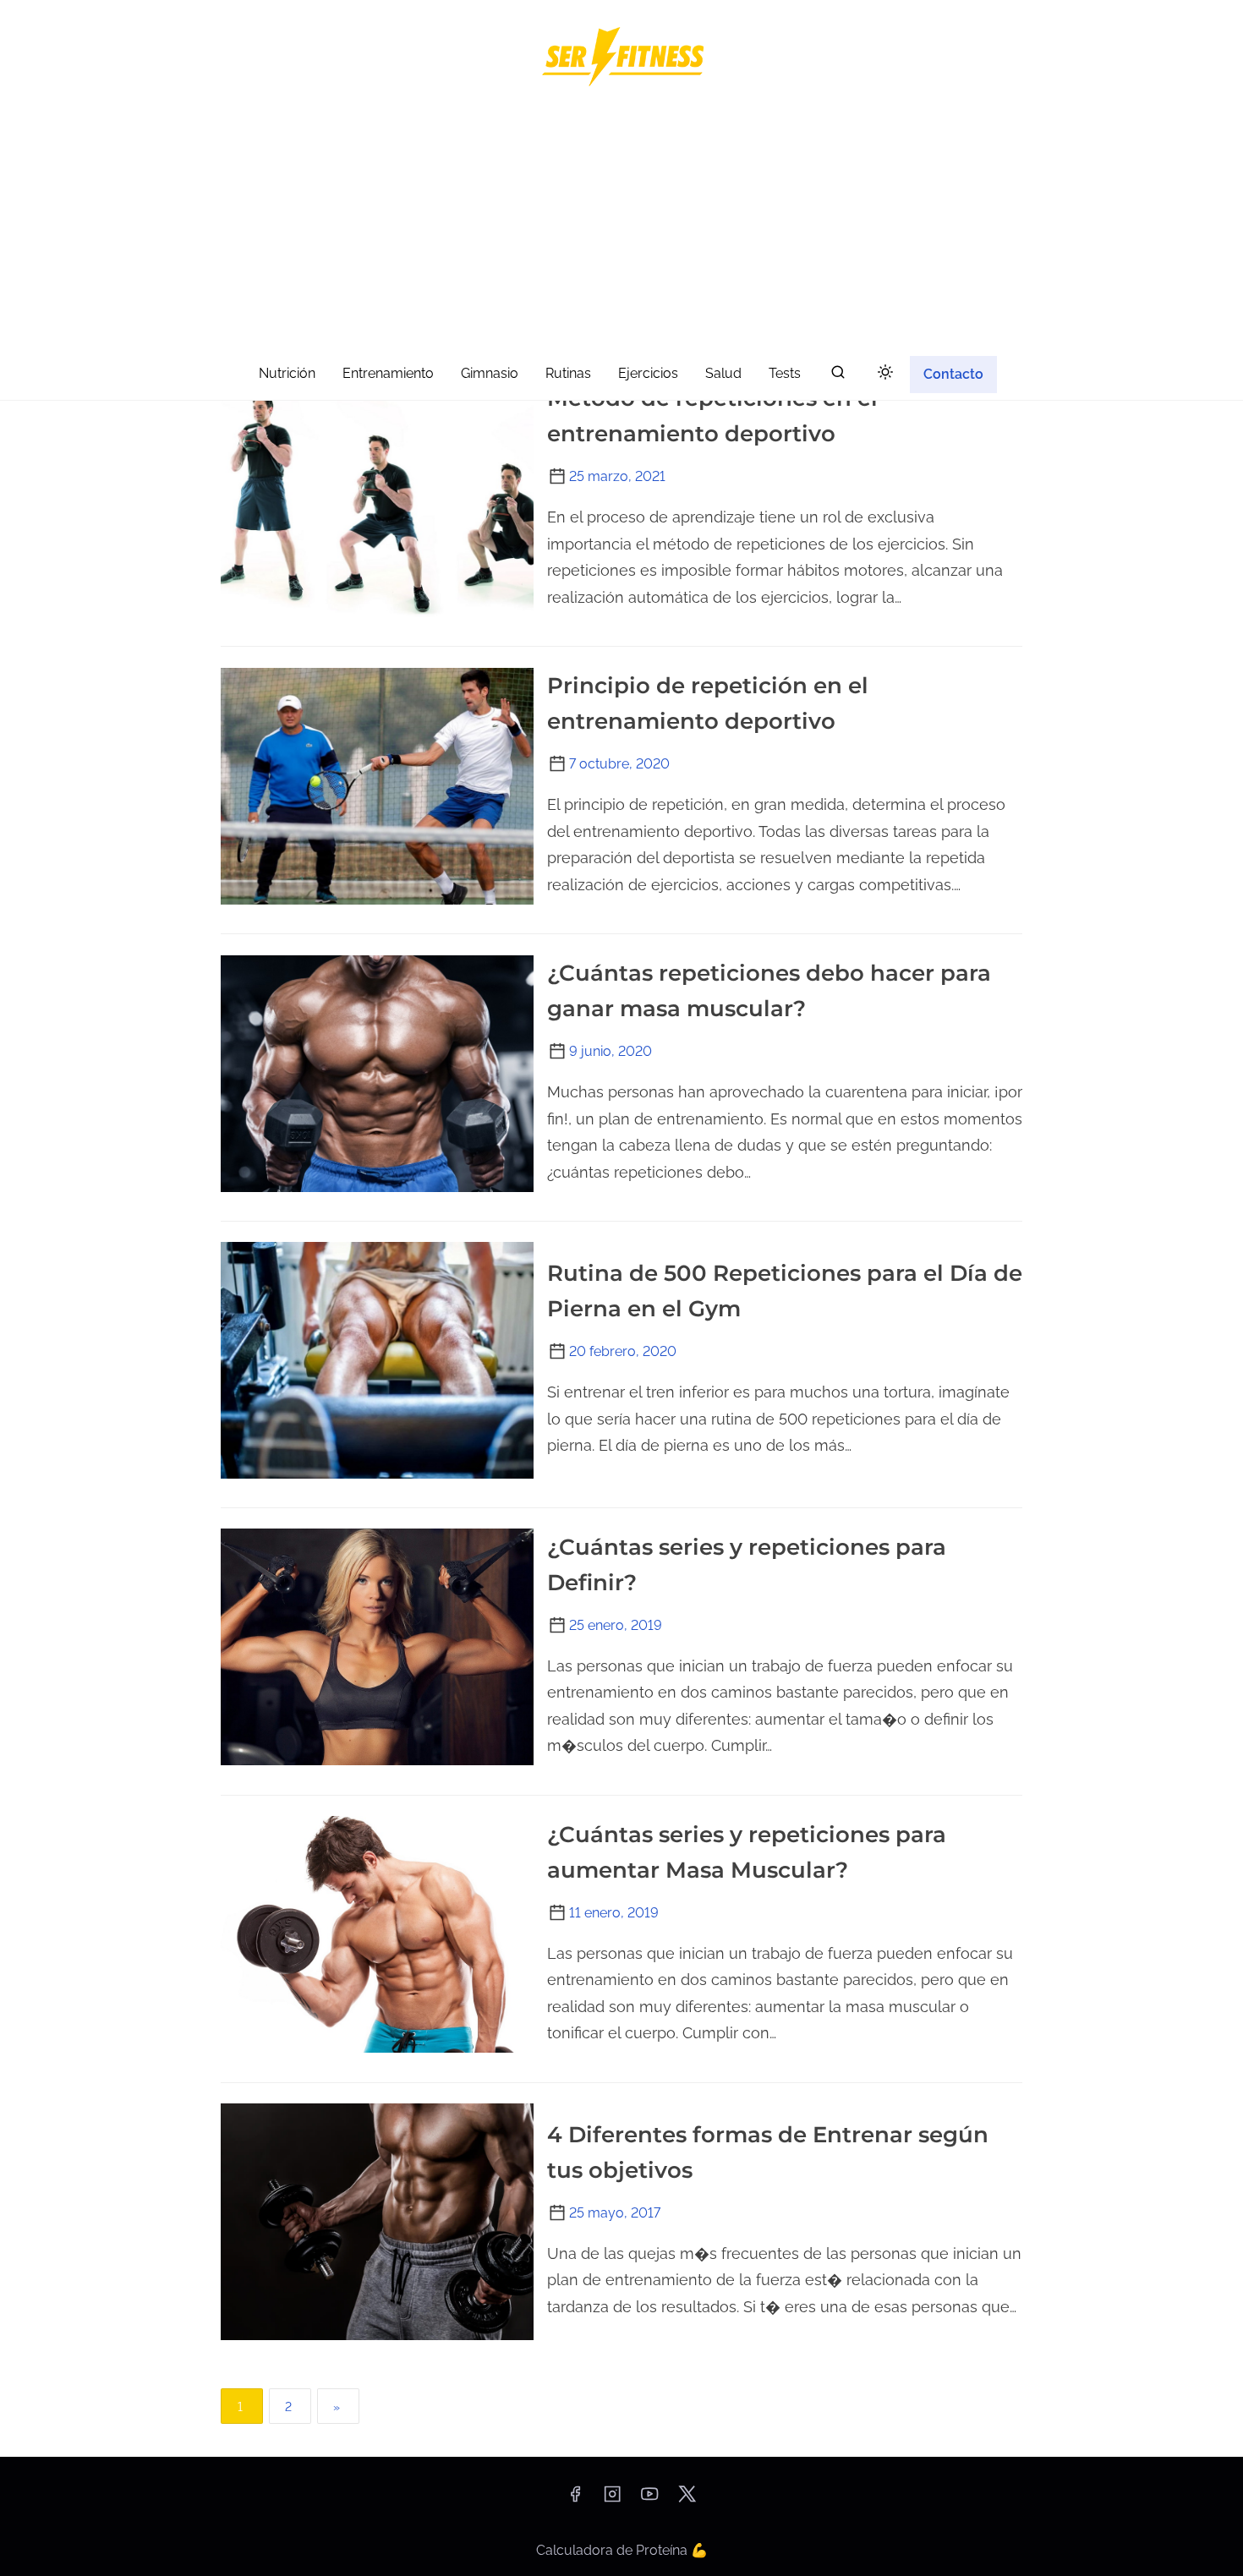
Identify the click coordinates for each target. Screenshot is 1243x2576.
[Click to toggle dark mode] (885, 373)
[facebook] (575, 2499)
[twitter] (687, 2499)
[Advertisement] (621, 225)
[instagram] (612, 2499)
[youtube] (649, 2499)
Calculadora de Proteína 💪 (622, 2550)
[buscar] (838, 376)
